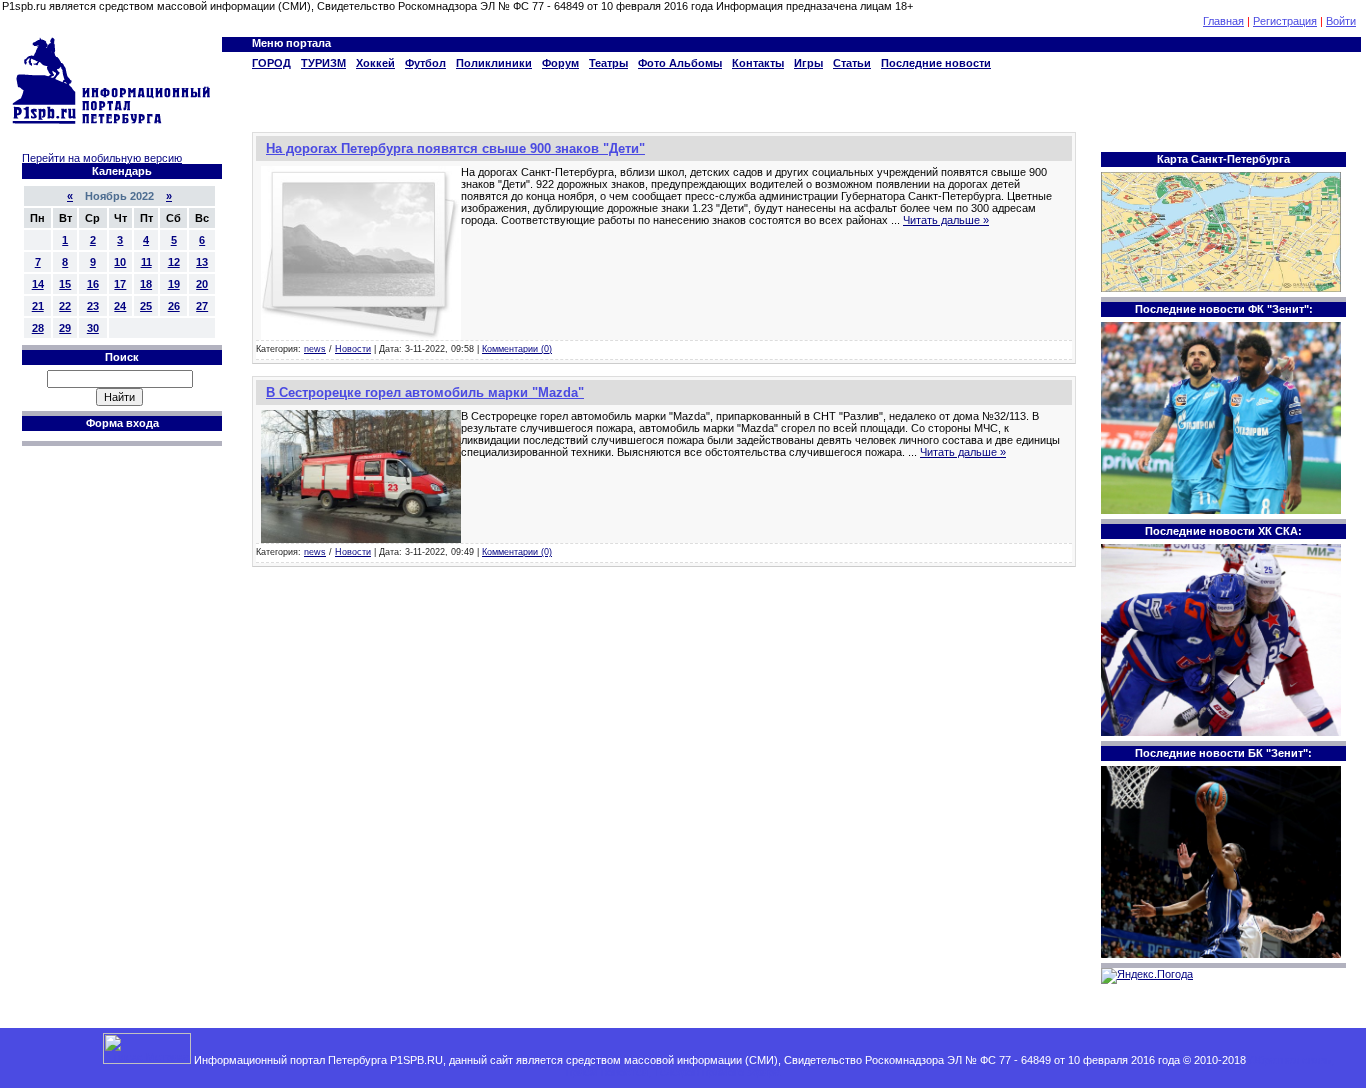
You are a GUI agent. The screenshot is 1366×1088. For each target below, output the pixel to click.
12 (174, 262)
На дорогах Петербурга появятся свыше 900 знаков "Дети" (455, 148)
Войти (1341, 21)
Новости (353, 349)
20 (202, 284)
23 (93, 306)
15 (65, 284)
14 (38, 284)
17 (120, 284)
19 (174, 284)
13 (202, 262)
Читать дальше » (946, 220)
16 (93, 284)
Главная (1223, 21)
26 (174, 306)
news (315, 349)
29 (65, 328)
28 (38, 328)
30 (93, 328)
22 (65, 306)
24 (120, 306)
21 (38, 306)
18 (146, 284)
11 (146, 262)
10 (120, 262)
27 (202, 306)
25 (146, 306)
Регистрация (1285, 21)
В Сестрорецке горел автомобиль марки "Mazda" (425, 392)
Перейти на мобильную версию (102, 158)
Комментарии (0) (517, 349)
